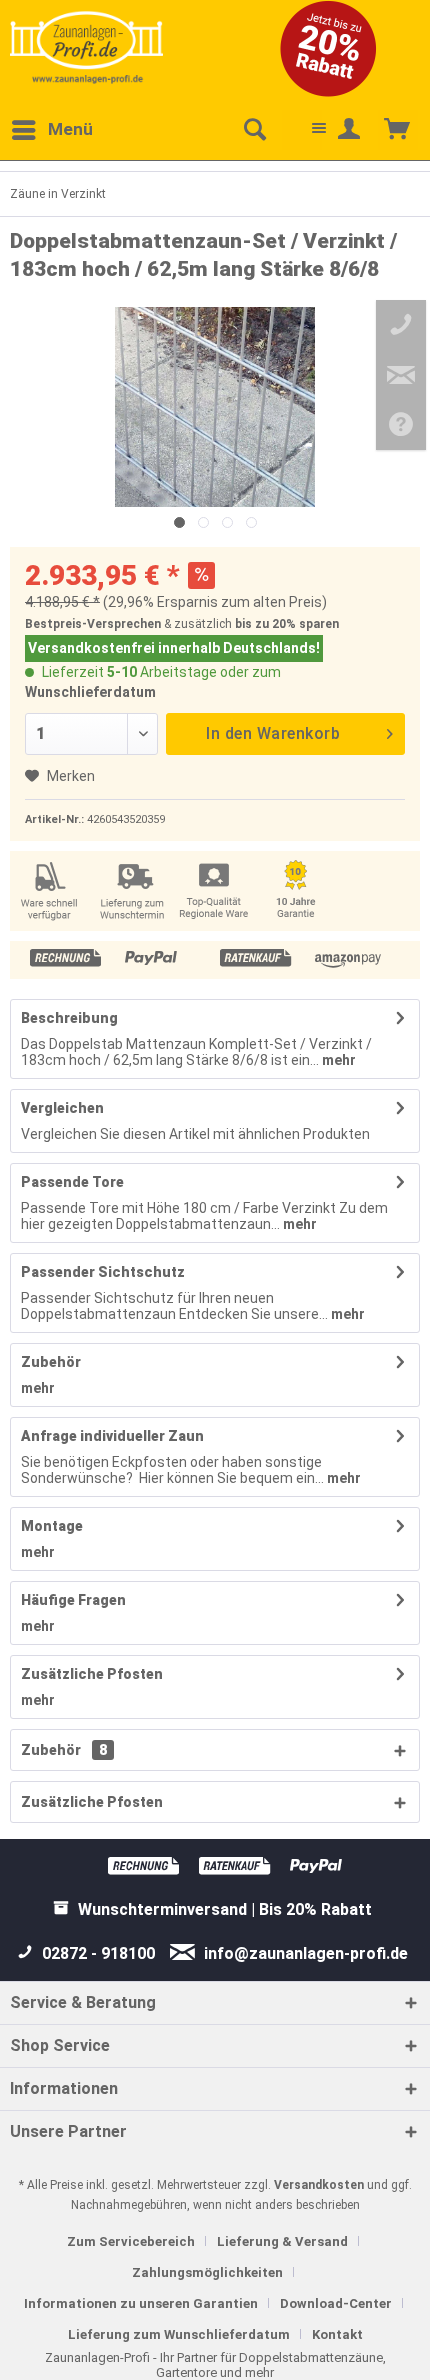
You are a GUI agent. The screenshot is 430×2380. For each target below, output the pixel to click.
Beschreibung (69, 1018)
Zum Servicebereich (131, 2241)
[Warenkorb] (398, 130)
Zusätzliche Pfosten (92, 1674)
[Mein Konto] (350, 130)
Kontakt (337, 2334)
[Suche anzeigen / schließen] (254, 130)
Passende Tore (72, 1182)
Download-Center (336, 2303)
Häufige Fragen (73, 1600)
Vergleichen (62, 1108)
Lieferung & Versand (282, 2241)
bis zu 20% (265, 624)
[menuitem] (51, 130)
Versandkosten (319, 2185)
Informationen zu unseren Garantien (141, 2303)
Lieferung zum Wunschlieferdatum (179, 2334)
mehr (337, 1060)
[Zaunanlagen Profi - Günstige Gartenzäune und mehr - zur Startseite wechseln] (86, 47)
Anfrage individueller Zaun (112, 1436)
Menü (70, 129)
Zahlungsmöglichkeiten (207, 2272)
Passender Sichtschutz (103, 1272)
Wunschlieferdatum (90, 692)
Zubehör (51, 1362)
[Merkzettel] (302, 130)
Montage (52, 1526)
